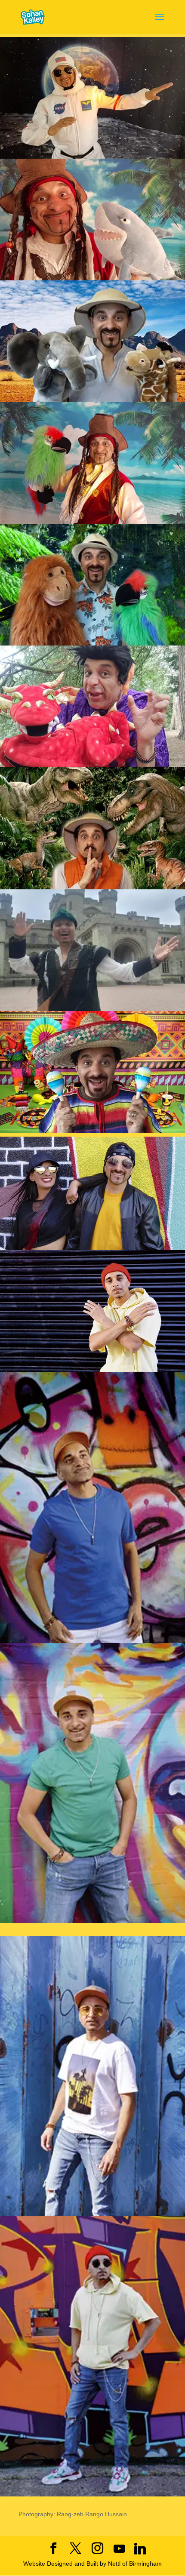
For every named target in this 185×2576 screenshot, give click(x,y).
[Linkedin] (140, 2549)
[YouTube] (120, 2549)
